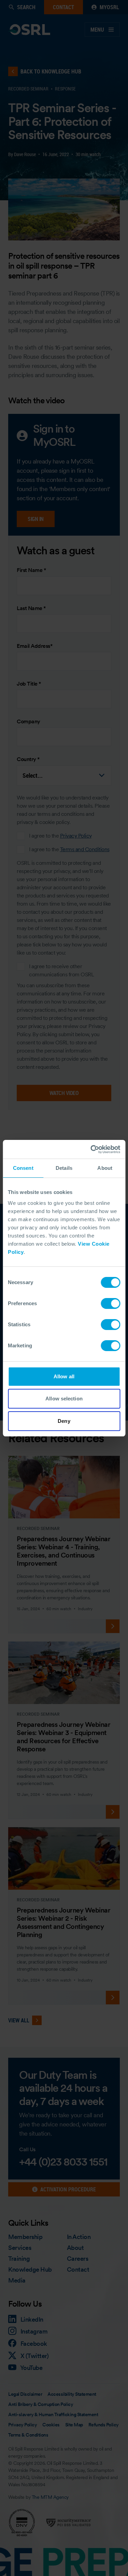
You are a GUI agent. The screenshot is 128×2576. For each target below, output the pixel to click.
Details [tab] (64, 1168)
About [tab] (105, 1168)
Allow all (64, 1376)
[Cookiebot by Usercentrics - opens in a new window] (91, 1149)
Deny (64, 1421)
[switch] (110, 1303)
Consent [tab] (23, 1168)
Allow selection (64, 1399)
